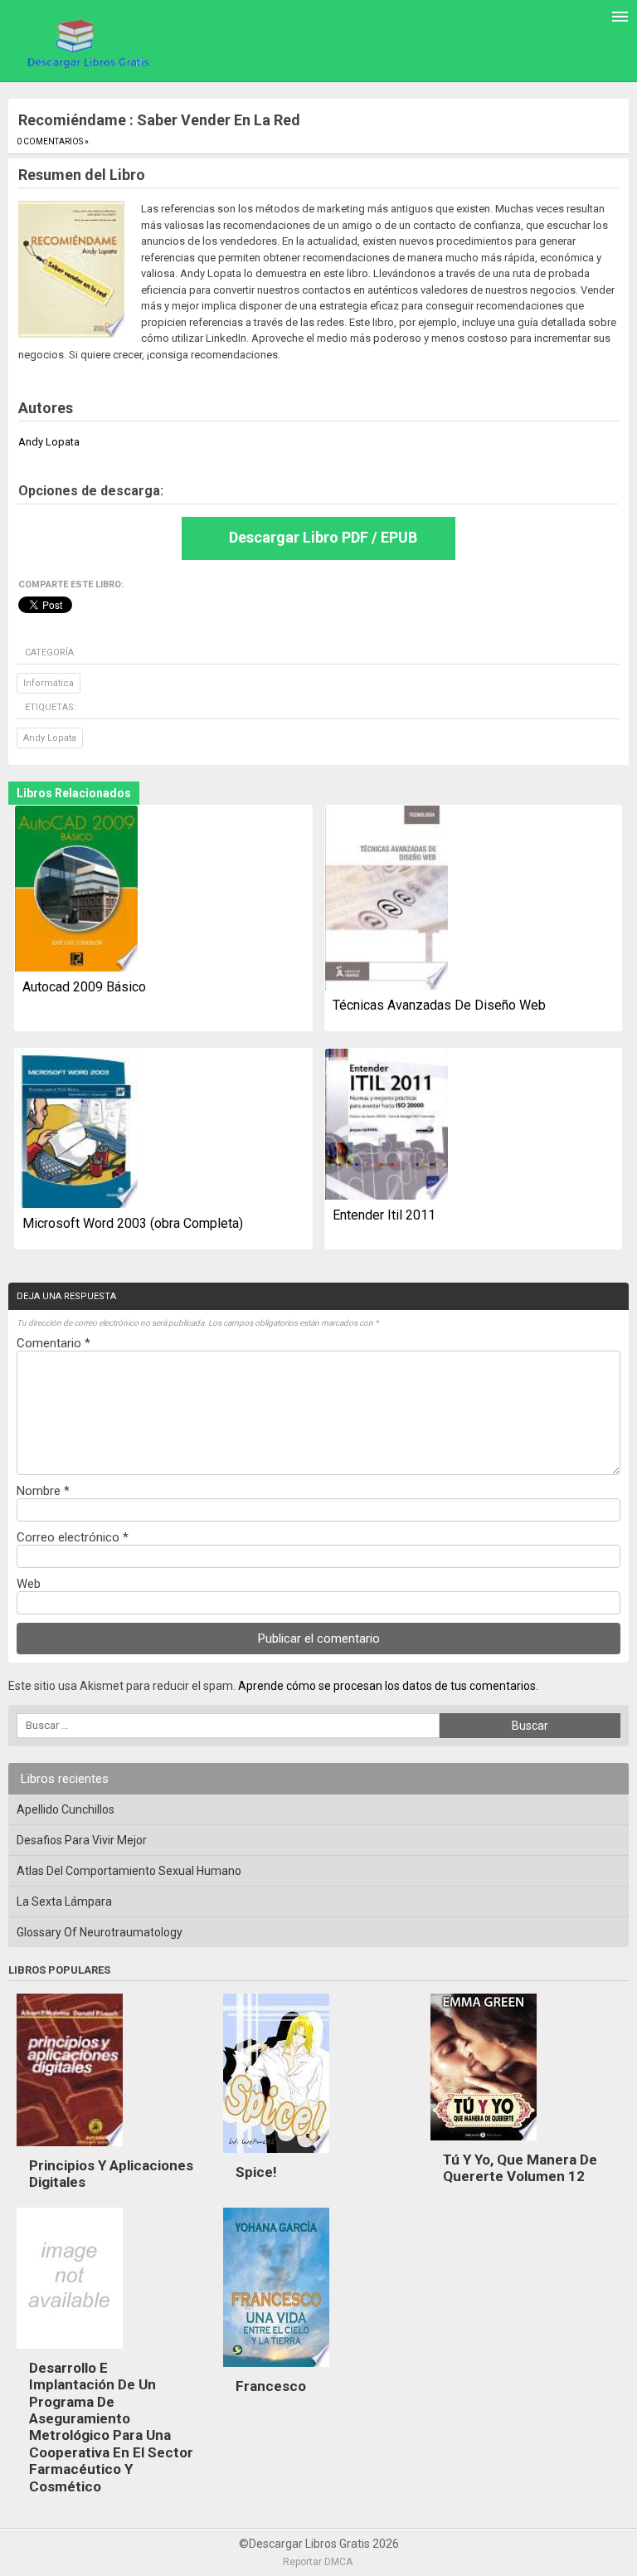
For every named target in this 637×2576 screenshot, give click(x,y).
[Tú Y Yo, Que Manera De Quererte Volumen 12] (484, 2145)
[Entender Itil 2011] (387, 1126)
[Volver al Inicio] (86, 43)
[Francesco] (276, 2371)
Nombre (43, 1491)
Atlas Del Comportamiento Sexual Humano (129, 1871)
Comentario (53, 1343)
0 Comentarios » (53, 141)
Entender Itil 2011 (384, 1215)
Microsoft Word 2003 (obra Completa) (133, 1223)
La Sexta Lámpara (64, 1902)
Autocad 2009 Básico (84, 987)
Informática (49, 683)
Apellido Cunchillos (66, 1809)
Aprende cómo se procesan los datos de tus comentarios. (388, 1686)
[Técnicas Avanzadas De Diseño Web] (387, 899)
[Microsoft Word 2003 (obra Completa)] (76, 1130)
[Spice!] (276, 2157)
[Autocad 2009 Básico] (76, 890)
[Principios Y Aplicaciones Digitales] (70, 2150)
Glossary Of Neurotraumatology (100, 1932)
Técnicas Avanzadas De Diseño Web (439, 1005)
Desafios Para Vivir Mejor (82, 1840)
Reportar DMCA (318, 2562)
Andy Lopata (50, 738)
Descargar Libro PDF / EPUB (323, 537)
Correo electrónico (73, 1537)
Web (29, 1584)
